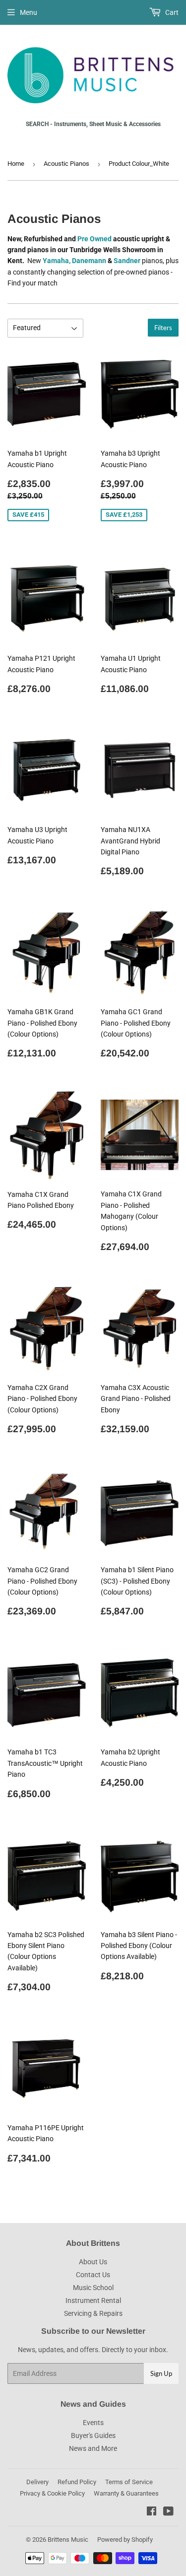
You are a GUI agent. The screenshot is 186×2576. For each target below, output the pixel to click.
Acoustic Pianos (66, 164)
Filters (163, 328)
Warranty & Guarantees (126, 2493)
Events (93, 2423)
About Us (93, 2262)
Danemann (90, 261)
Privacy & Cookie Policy (52, 2493)
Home (16, 164)
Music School (93, 2288)
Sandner (127, 261)
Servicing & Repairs (93, 2313)
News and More (93, 2448)
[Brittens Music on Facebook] (152, 2512)
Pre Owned (94, 239)
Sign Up (161, 2373)
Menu (29, 12)
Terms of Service (129, 2482)
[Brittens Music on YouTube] (168, 2512)
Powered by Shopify (125, 2540)
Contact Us (93, 2275)
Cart (171, 12)
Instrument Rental (93, 2300)
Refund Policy (77, 2482)
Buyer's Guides (93, 2436)
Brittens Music (68, 2540)
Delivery (37, 2482)
